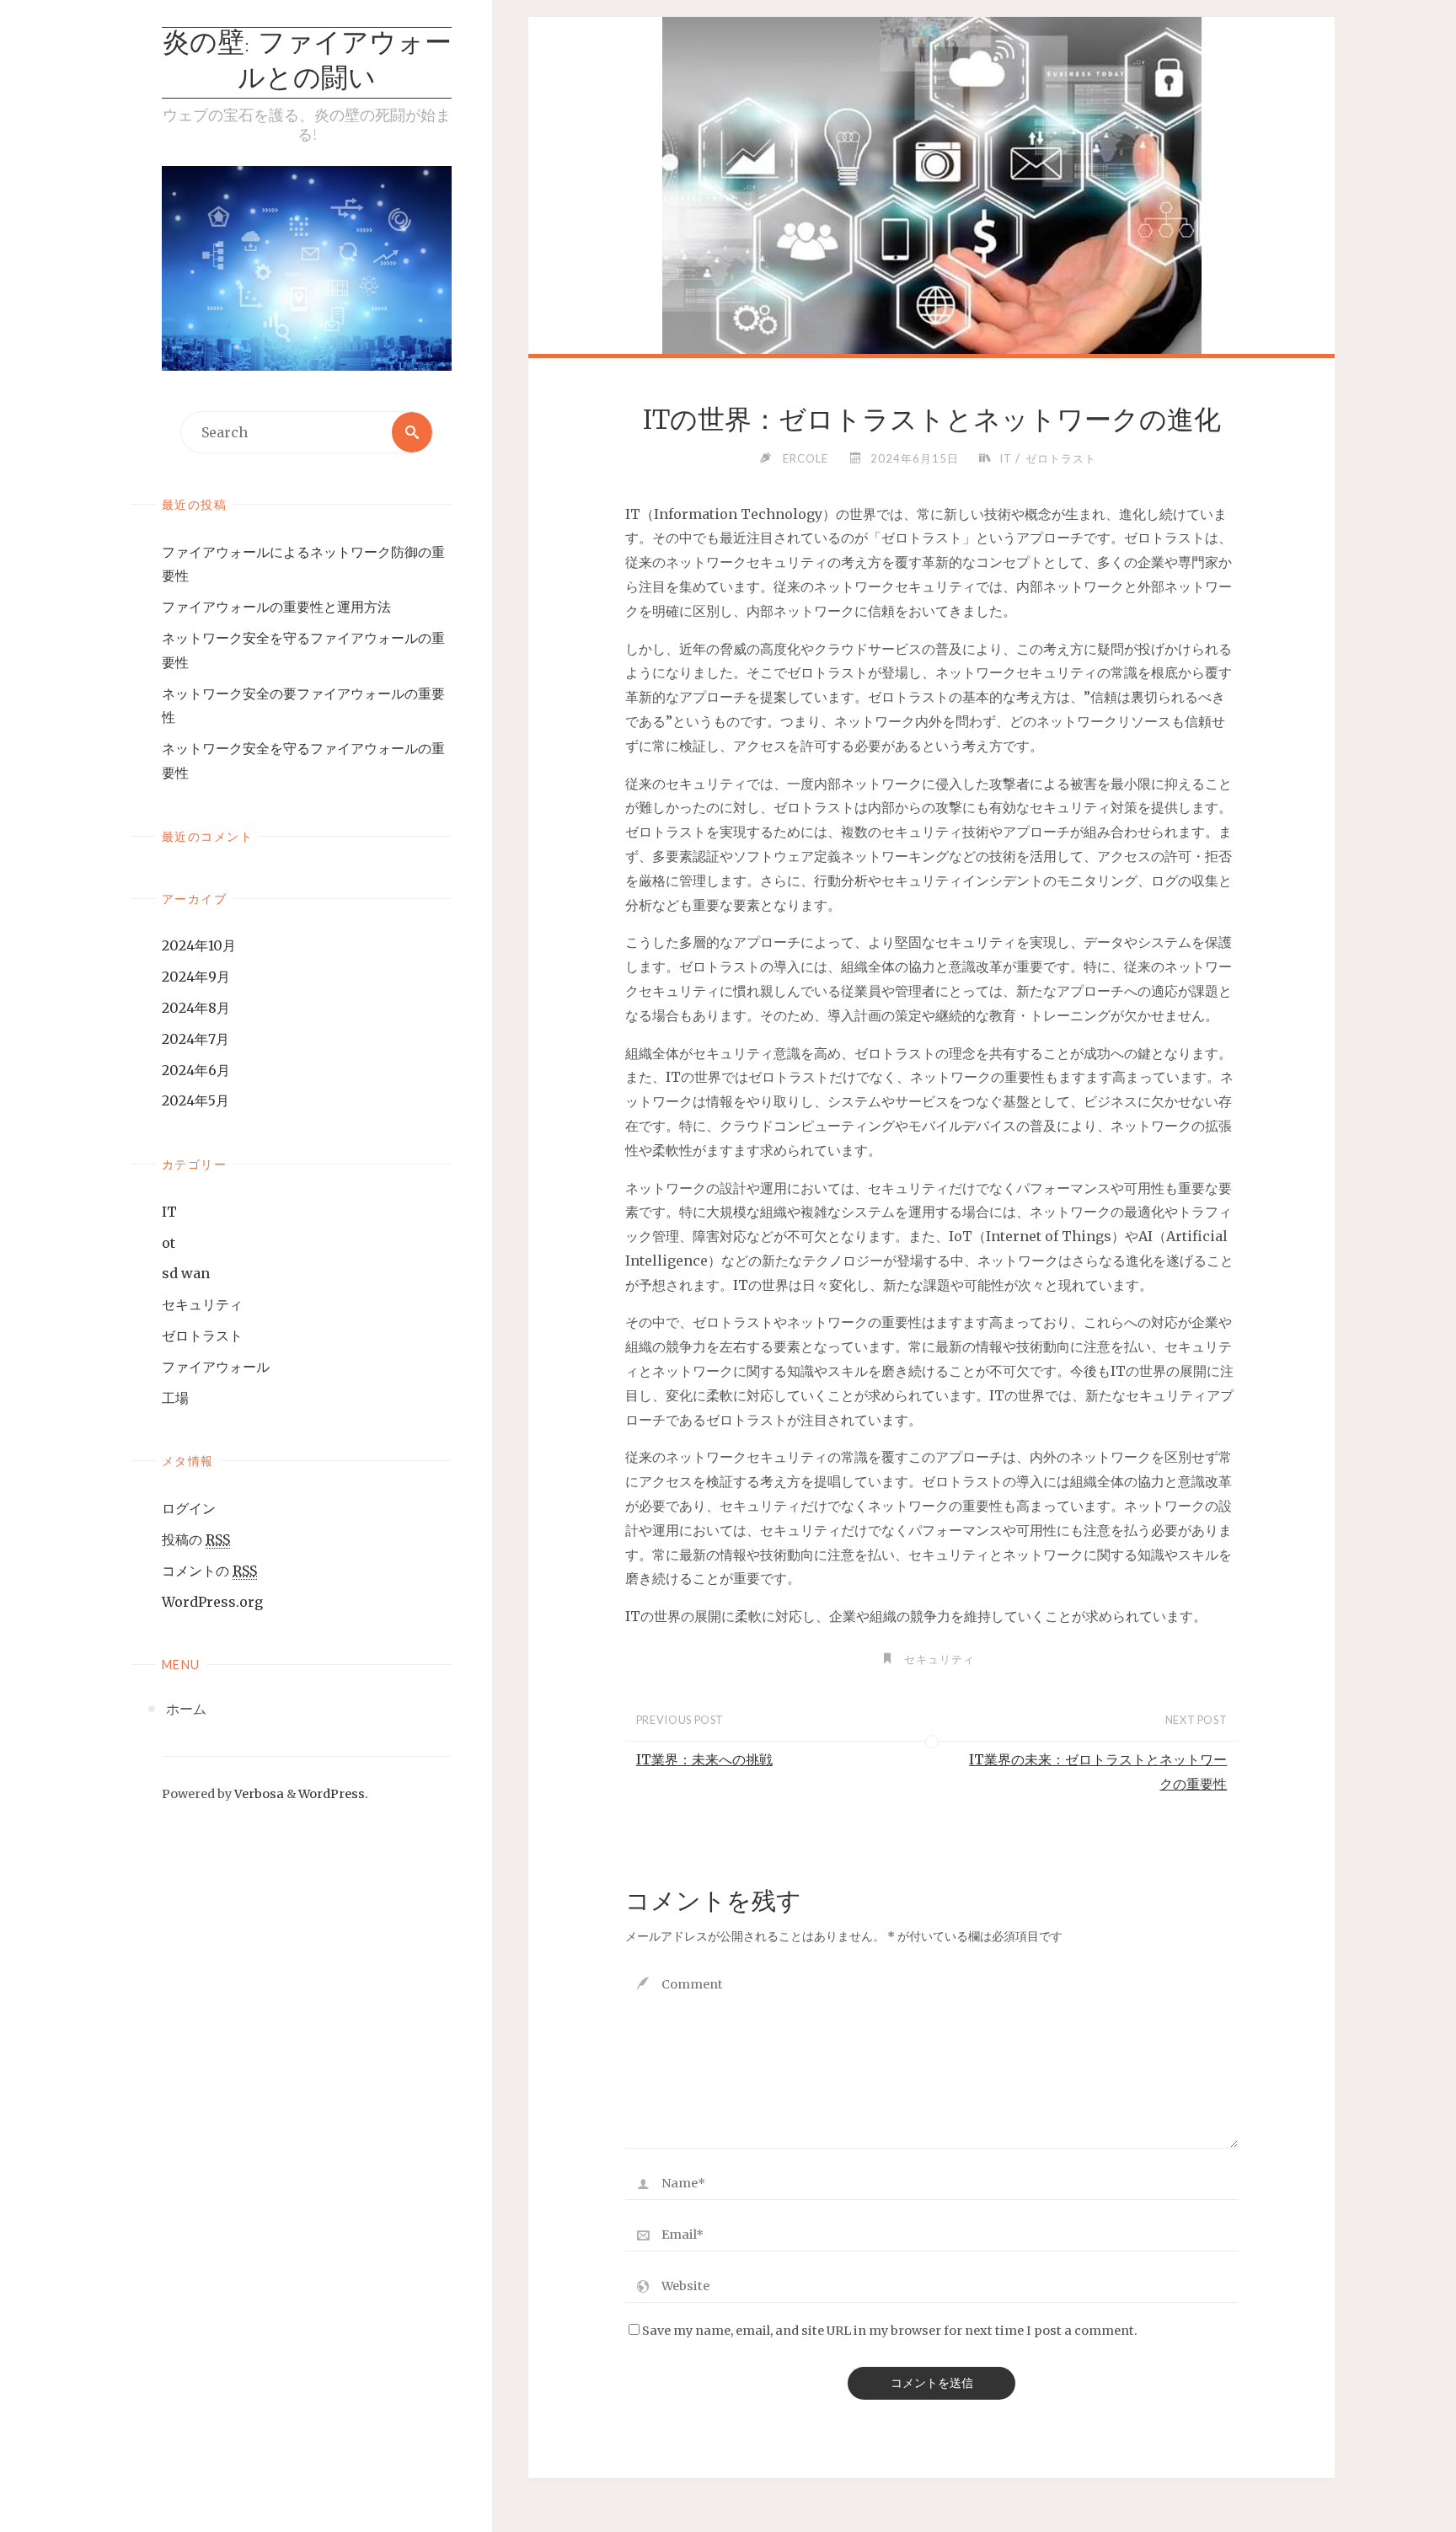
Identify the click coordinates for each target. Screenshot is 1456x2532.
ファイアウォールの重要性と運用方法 (276, 607)
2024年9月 (196, 977)
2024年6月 (196, 1070)
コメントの (209, 1571)
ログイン (189, 1508)
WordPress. (333, 1794)
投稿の (196, 1539)
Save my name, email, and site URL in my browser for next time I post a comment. (890, 2331)
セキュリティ (202, 1304)
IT (169, 1212)
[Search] (412, 432)
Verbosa (258, 1794)
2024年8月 (196, 1008)
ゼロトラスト (202, 1336)
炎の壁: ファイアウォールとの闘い (307, 62)
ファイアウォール (216, 1367)
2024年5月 (195, 1100)
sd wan (186, 1273)
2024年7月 (195, 1039)
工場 (175, 1398)
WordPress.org (212, 1602)
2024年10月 (199, 945)
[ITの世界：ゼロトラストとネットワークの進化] (931, 219)
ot (169, 1243)
